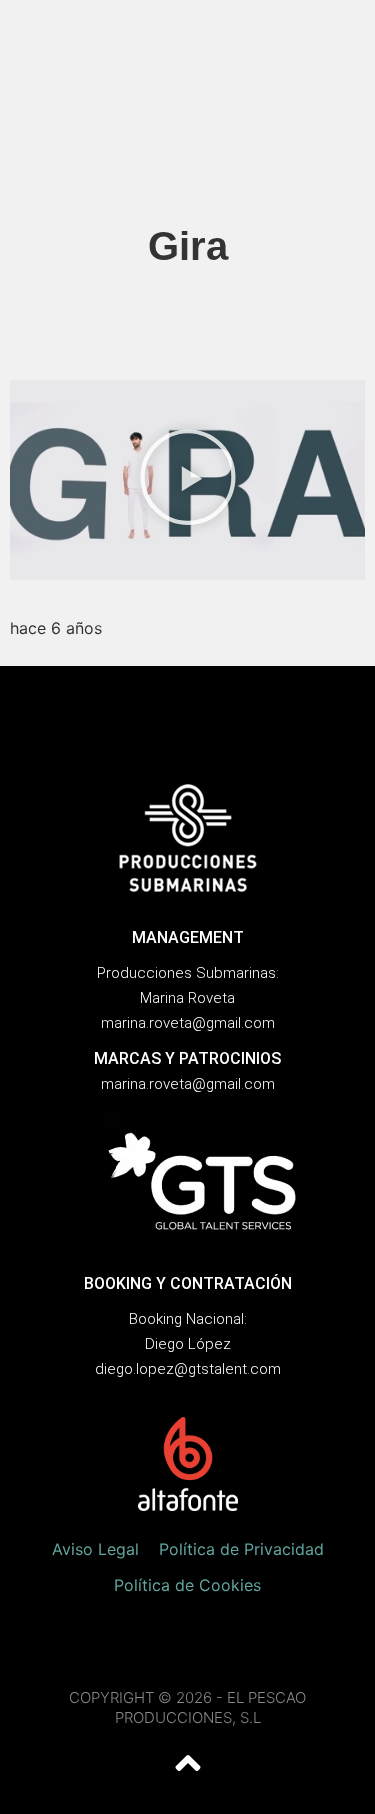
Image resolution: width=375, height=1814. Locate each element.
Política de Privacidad (241, 1549)
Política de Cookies (187, 1585)
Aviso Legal (95, 1549)
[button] (188, 480)
